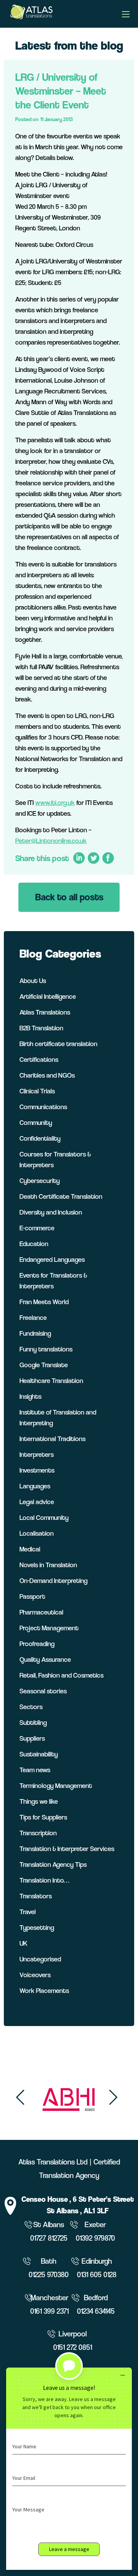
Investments (37, 1470)
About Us (33, 981)
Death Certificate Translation (61, 1196)
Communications (43, 1107)
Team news (35, 1770)
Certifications (39, 1059)
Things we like (39, 1801)
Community (36, 1122)
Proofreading (37, 1644)
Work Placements (44, 1990)
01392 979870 (95, 2238)
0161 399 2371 (49, 2311)
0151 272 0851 (73, 2347)
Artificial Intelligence (48, 996)
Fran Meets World (44, 1302)
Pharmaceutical (41, 1612)
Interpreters (37, 1454)
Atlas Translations (45, 1012)
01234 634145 (96, 2311)
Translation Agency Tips (53, 1864)
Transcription (38, 1833)
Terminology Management (56, 1785)
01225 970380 (49, 2275)
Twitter (93, 858)
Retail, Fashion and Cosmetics (62, 1675)
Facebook (108, 858)
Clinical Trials (37, 1091)
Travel (28, 1912)
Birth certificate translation (58, 1044)
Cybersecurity (40, 1181)
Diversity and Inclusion (51, 1212)
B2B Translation (41, 1028)
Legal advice (37, 1502)
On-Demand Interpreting (53, 1580)
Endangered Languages (52, 1259)
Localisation (37, 1533)
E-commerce (37, 1228)
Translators (36, 1896)
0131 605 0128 (97, 2275)
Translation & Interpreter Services (67, 1849)
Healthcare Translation (51, 1380)
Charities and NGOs (47, 1075)
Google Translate (44, 1365)
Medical (30, 1549)
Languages (35, 1486)
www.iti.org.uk (55, 802)
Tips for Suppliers (43, 1817)
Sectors (31, 1707)
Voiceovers (35, 1975)
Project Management (49, 1628)
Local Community (44, 1517)
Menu (126, 14)
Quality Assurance (45, 1659)
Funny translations (46, 1349)
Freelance (33, 1317)
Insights (30, 1396)
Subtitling (33, 1722)
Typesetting (37, 1927)
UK (24, 1943)
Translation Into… (44, 1880)
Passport (32, 1596)
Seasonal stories (43, 1691)
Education (34, 1244)
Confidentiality (40, 1138)
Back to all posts (69, 897)
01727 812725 (49, 2238)
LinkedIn (79, 858)
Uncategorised (40, 1959)
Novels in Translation (48, 1565)
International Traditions (53, 1439)
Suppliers (32, 1738)
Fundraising (35, 1333)
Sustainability (39, 1754)
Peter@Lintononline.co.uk (51, 841)
